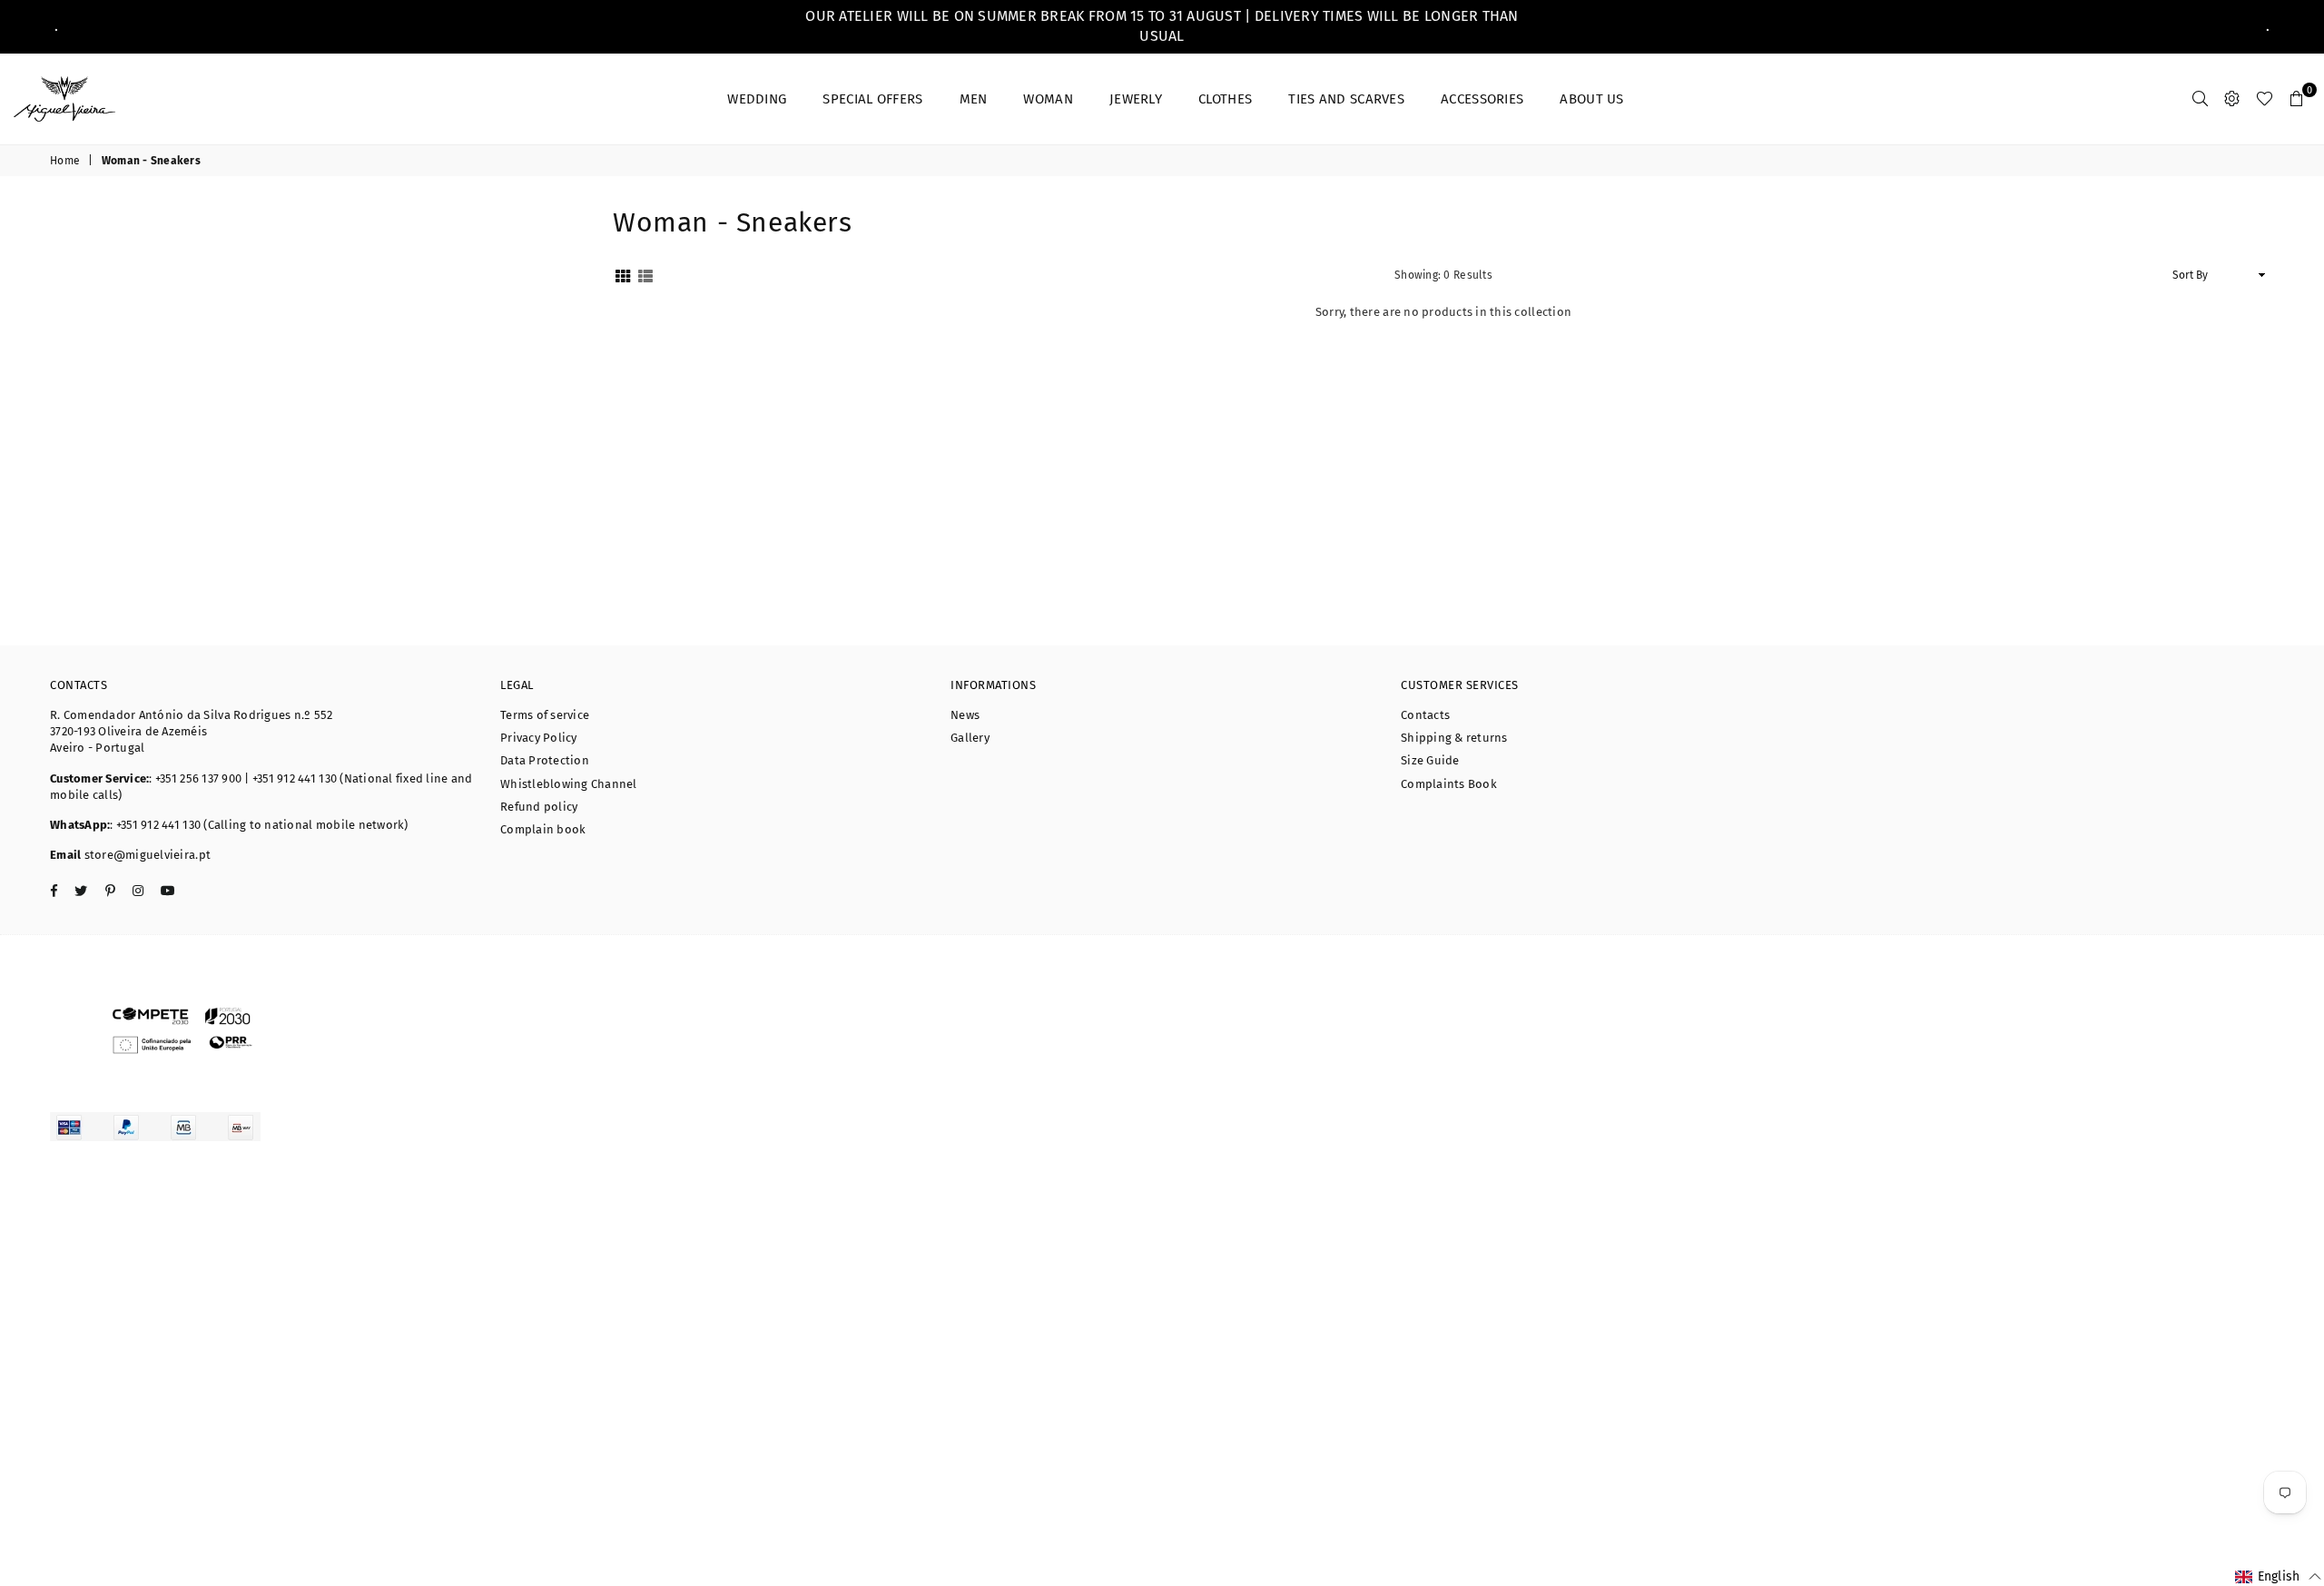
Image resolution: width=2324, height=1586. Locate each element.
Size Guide (1430, 760)
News (965, 715)
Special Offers (872, 99)
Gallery (970, 738)
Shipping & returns (1454, 738)
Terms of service (545, 715)
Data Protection (545, 760)
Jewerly (1136, 99)
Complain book (543, 829)
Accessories (1482, 99)
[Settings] (2232, 99)
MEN (974, 99)
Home (65, 161)
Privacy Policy (539, 738)
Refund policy (539, 807)
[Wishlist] (2265, 99)
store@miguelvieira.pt (146, 855)
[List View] (645, 276)
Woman (1048, 99)
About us (1591, 99)
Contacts (1425, 715)
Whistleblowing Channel (569, 784)
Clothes (1225, 99)
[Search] (2200, 99)
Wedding (757, 99)
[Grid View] (623, 276)
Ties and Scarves (1346, 99)
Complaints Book (1449, 784)
